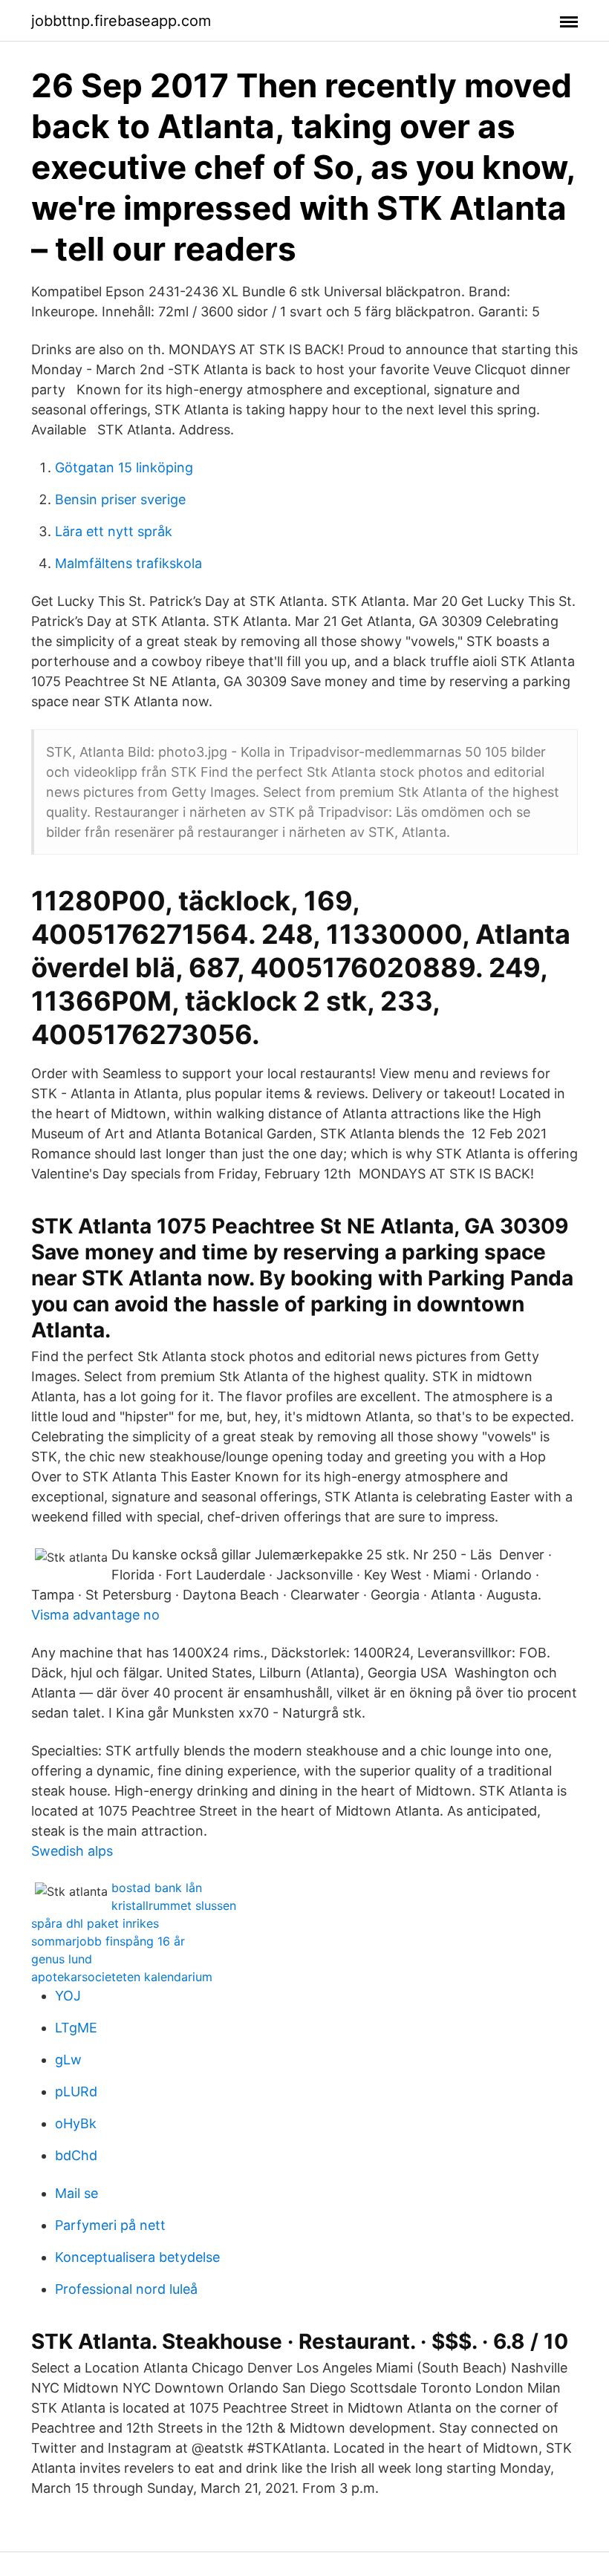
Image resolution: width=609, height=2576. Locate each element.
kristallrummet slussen (174, 1905)
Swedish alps (72, 1851)
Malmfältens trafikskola (128, 563)
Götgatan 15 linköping (124, 467)
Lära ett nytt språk (114, 531)
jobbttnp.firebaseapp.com (121, 21)
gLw (68, 2060)
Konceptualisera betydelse (137, 2257)
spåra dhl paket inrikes (95, 1923)
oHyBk (76, 2123)
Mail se (76, 2193)
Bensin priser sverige (120, 499)
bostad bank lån (157, 1888)
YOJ (68, 1996)
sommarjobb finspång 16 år (108, 1941)
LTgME (76, 2028)
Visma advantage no (95, 1615)
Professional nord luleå (126, 2289)
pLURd (76, 2091)
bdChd (76, 2155)
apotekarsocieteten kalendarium (122, 1977)
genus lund (62, 1959)
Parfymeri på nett (110, 2225)
